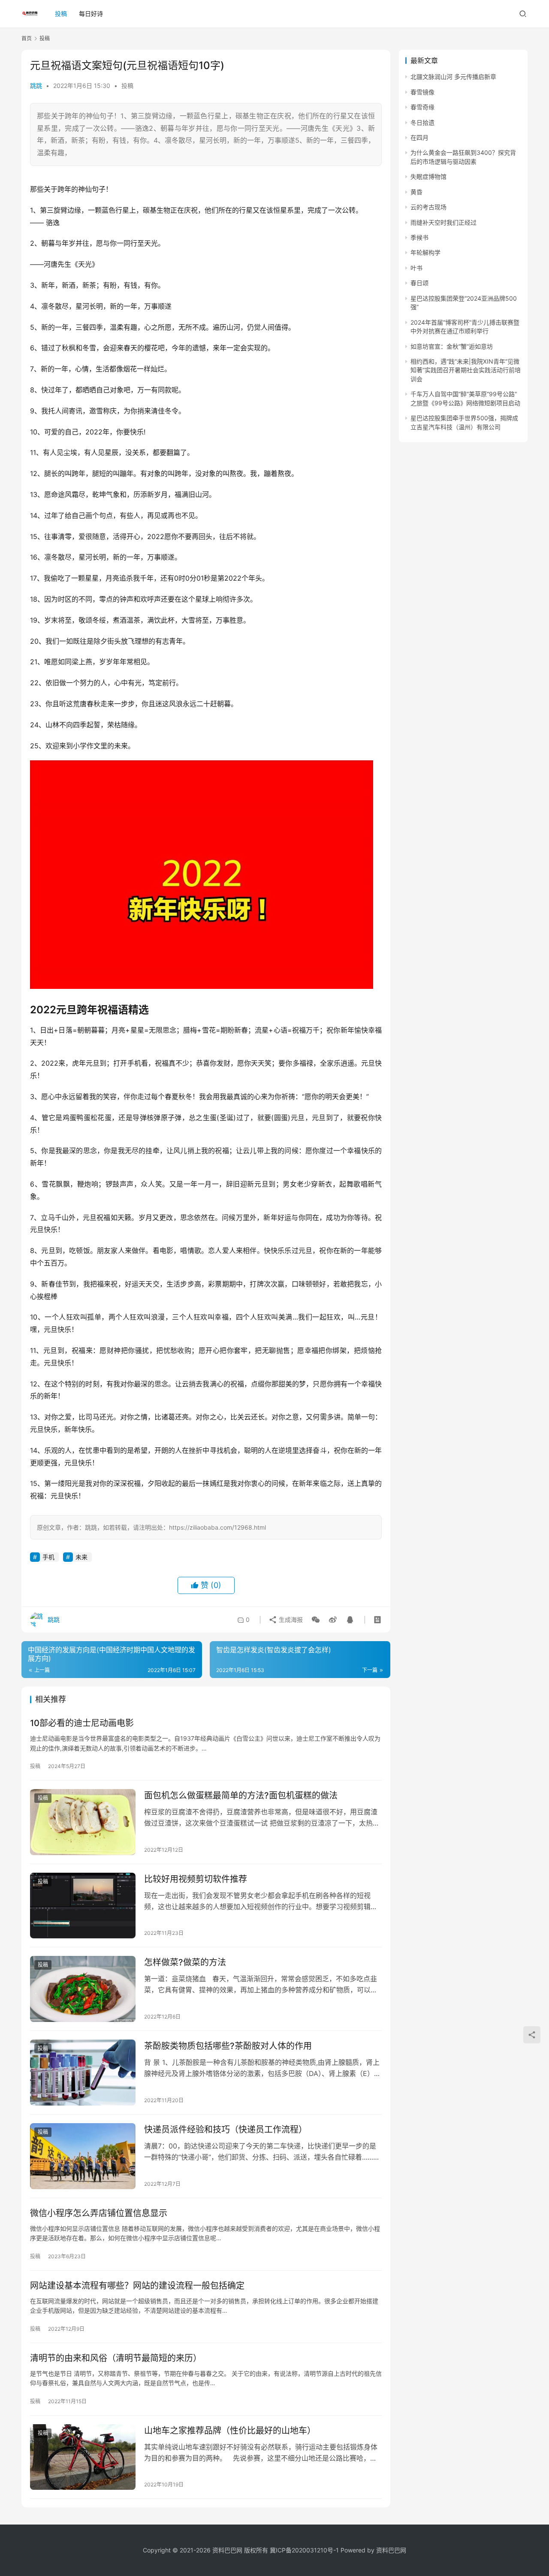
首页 (27, 38)
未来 (81, 1557)
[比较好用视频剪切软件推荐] (83, 1906)
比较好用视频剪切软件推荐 (196, 1879)
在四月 (419, 137)
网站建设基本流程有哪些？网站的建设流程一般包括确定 (137, 2286)
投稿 (61, 14)
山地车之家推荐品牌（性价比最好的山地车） (230, 2431)
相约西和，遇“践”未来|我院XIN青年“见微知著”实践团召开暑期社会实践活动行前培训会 (466, 370)
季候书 (419, 237)
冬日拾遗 (422, 122)
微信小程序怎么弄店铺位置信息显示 (99, 2213)
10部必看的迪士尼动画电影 (82, 1723)
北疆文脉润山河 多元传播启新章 (453, 77)
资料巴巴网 (391, 2550)
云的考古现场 (428, 207)
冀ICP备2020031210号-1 (304, 2550)
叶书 (416, 268)
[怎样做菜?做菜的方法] (83, 1989)
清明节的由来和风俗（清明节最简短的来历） (116, 2358)
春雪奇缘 (422, 107)
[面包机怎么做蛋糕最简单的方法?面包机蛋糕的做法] (83, 1822)
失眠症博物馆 (428, 176)
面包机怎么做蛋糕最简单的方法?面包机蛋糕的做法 (241, 1796)
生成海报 (290, 1619)
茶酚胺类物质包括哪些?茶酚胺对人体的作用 (228, 2046)
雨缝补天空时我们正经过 (443, 222)
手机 (48, 1557)
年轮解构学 (425, 252)
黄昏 (416, 192)
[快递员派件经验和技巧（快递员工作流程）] (83, 2156)
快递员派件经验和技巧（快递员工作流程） (226, 2130)
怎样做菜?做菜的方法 (185, 1962)
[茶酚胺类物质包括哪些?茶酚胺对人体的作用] (83, 2073)
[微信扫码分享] (316, 1620)
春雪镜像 (422, 92)
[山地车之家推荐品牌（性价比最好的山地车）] (83, 2457)
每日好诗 (91, 14)
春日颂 (419, 283)
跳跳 (36, 86)
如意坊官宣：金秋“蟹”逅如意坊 (452, 346)
